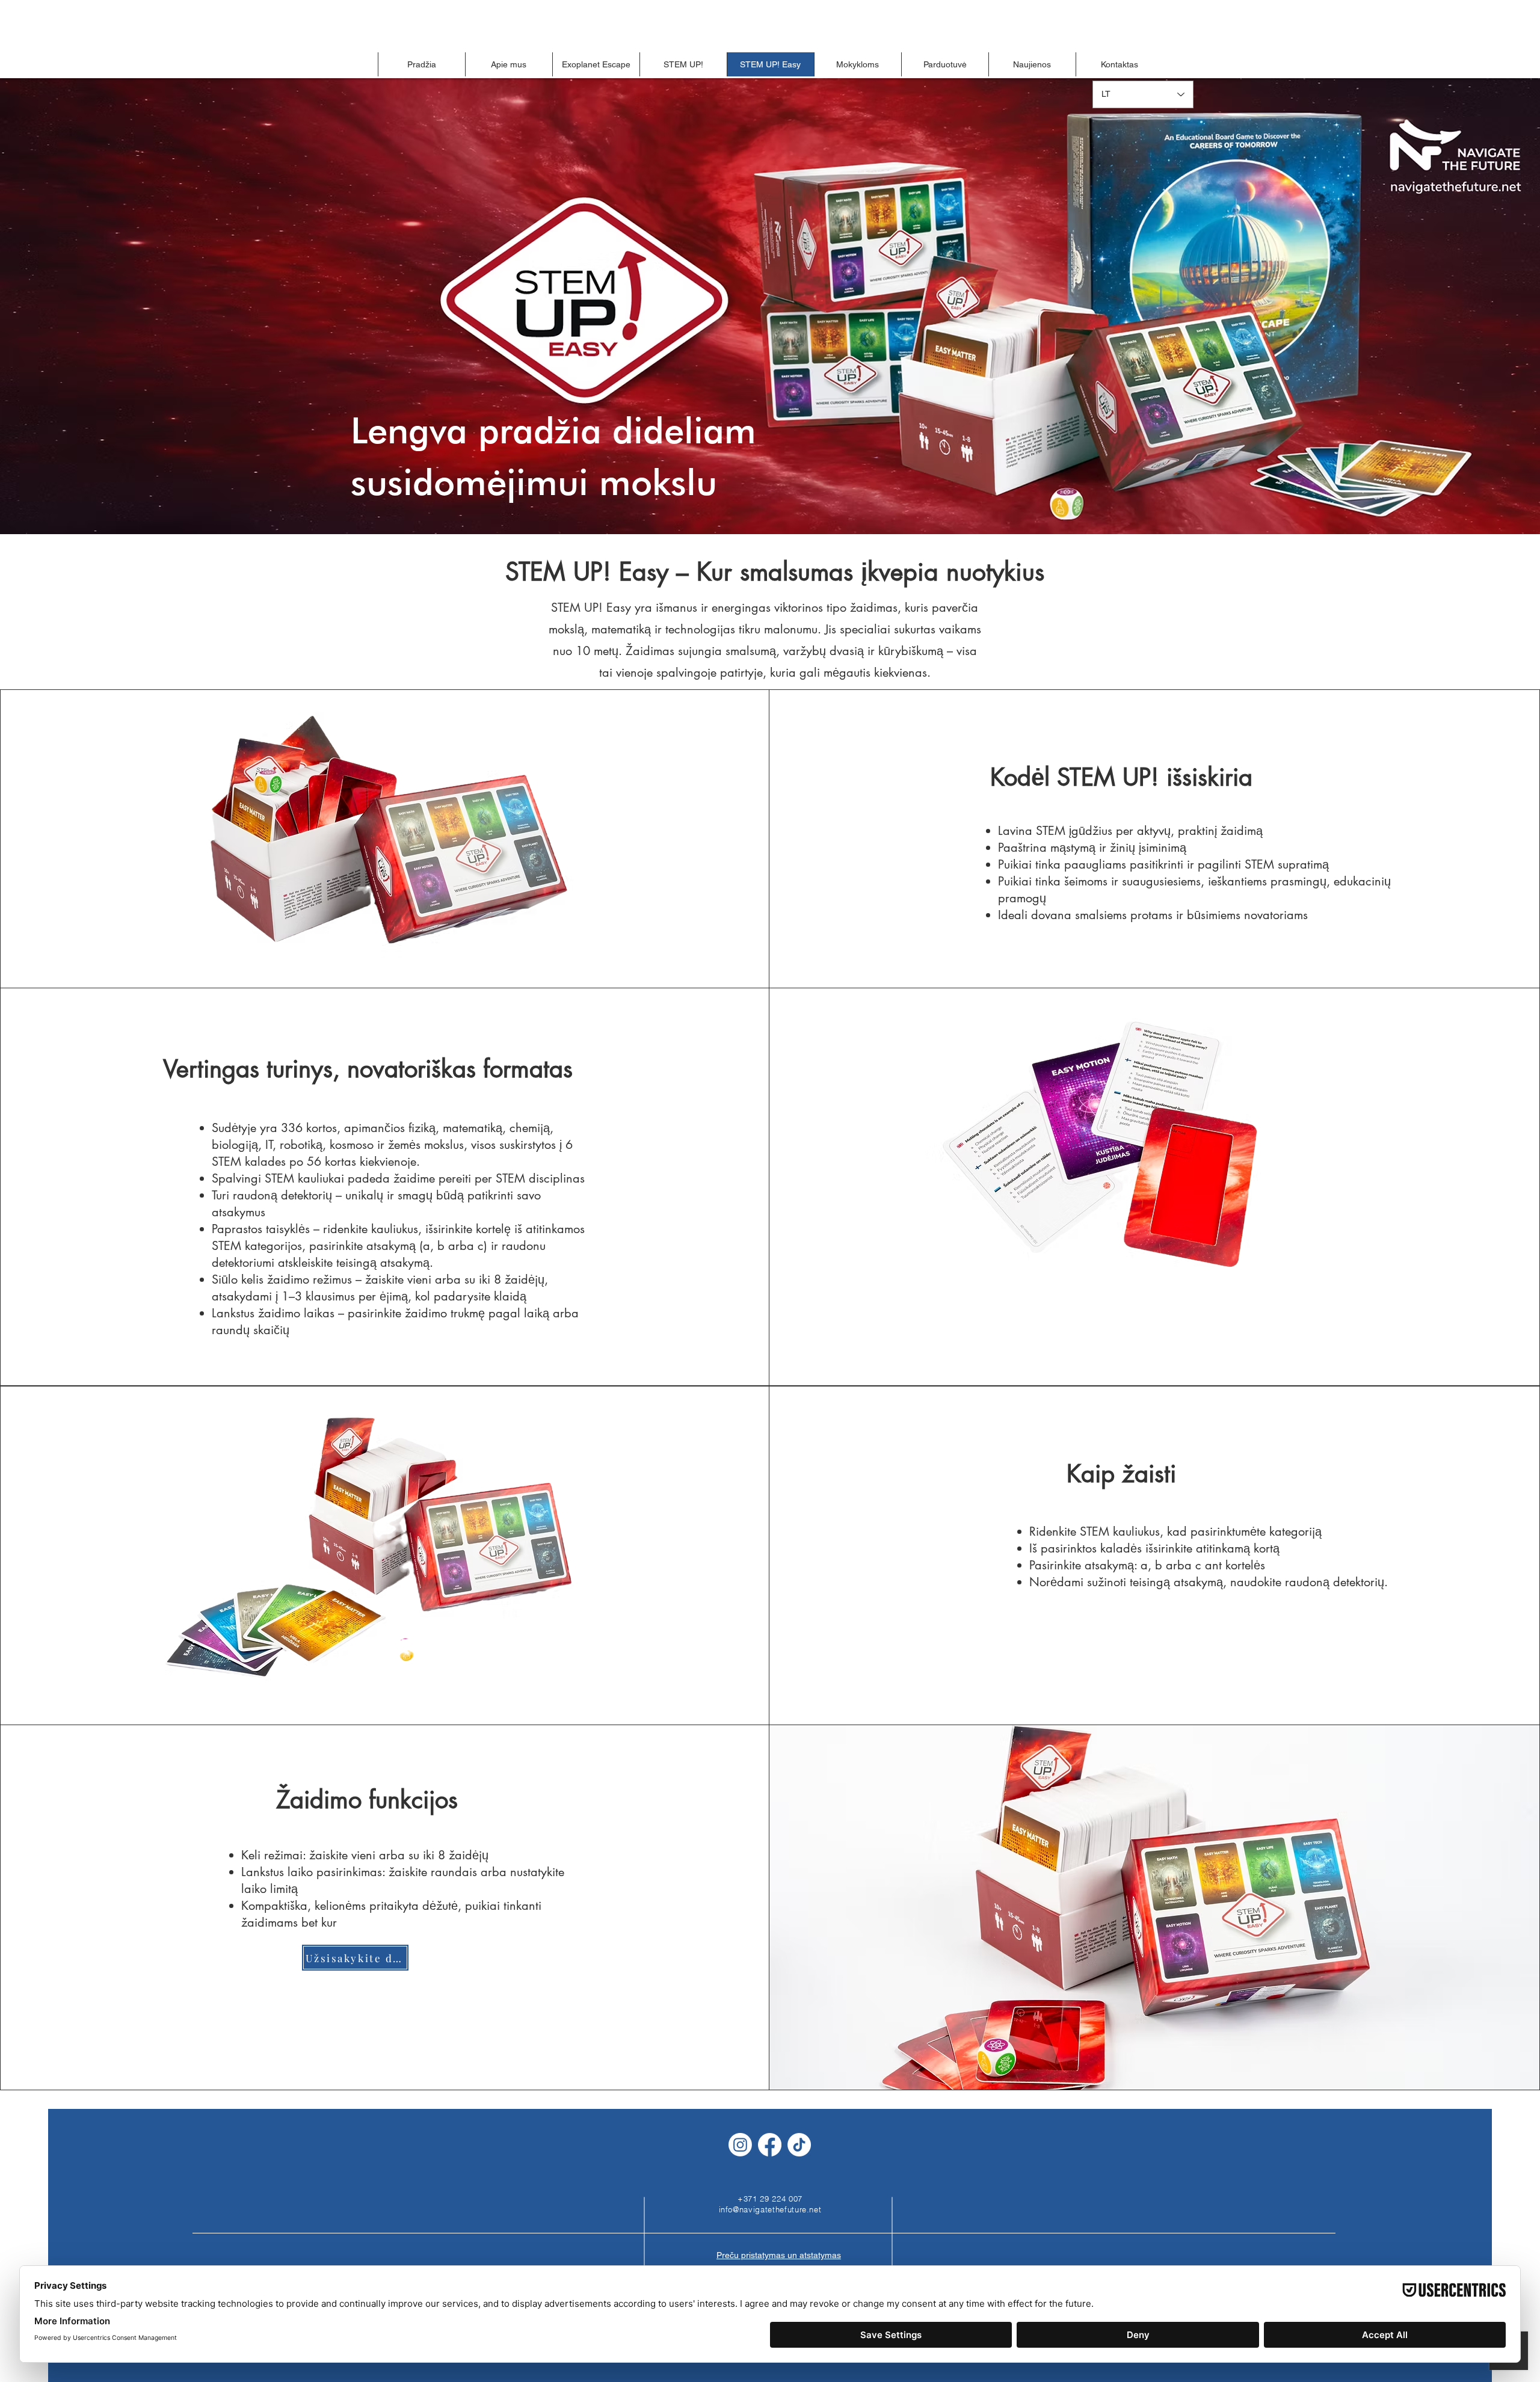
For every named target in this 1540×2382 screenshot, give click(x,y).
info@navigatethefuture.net (770, 2209)
